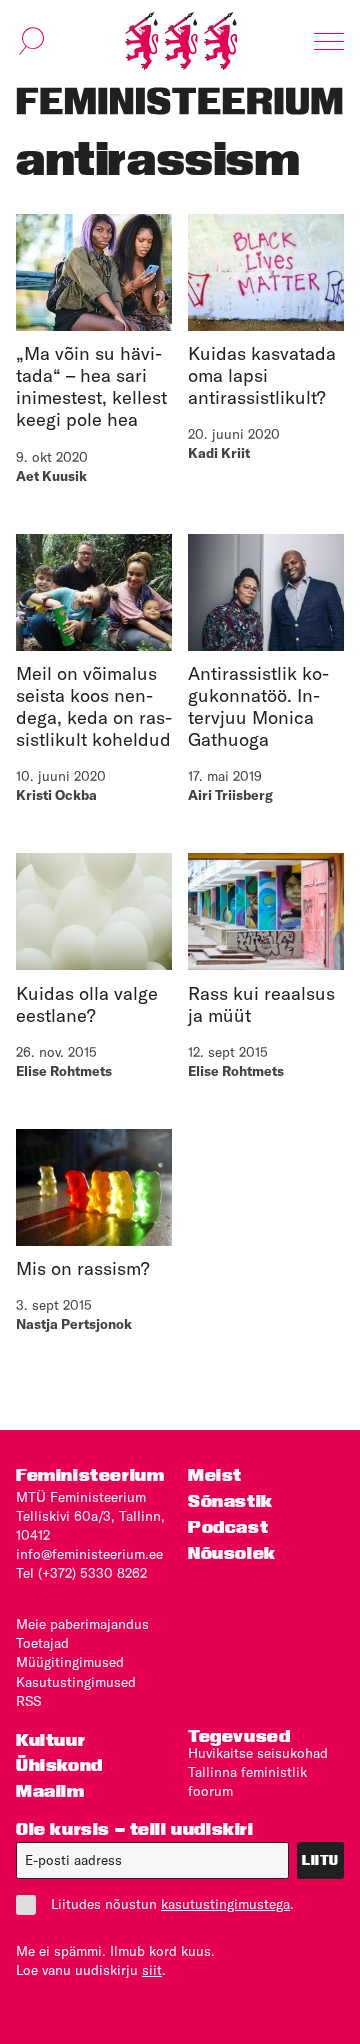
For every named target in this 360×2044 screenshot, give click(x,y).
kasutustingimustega (225, 1904)
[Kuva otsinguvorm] (32, 41)
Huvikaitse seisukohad (258, 1753)
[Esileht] (181, 41)
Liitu (320, 1860)
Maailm (50, 1790)
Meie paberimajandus (82, 1624)
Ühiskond (59, 1764)
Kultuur (50, 1739)
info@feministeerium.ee (89, 1554)
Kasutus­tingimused (76, 1682)
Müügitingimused (70, 1662)
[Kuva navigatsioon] (329, 41)
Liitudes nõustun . (172, 1904)
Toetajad (42, 1643)
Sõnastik (230, 1500)
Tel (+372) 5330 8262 (81, 1573)
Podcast (228, 1526)
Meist (215, 1474)
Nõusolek (232, 1552)
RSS (28, 1701)
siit (152, 1970)
